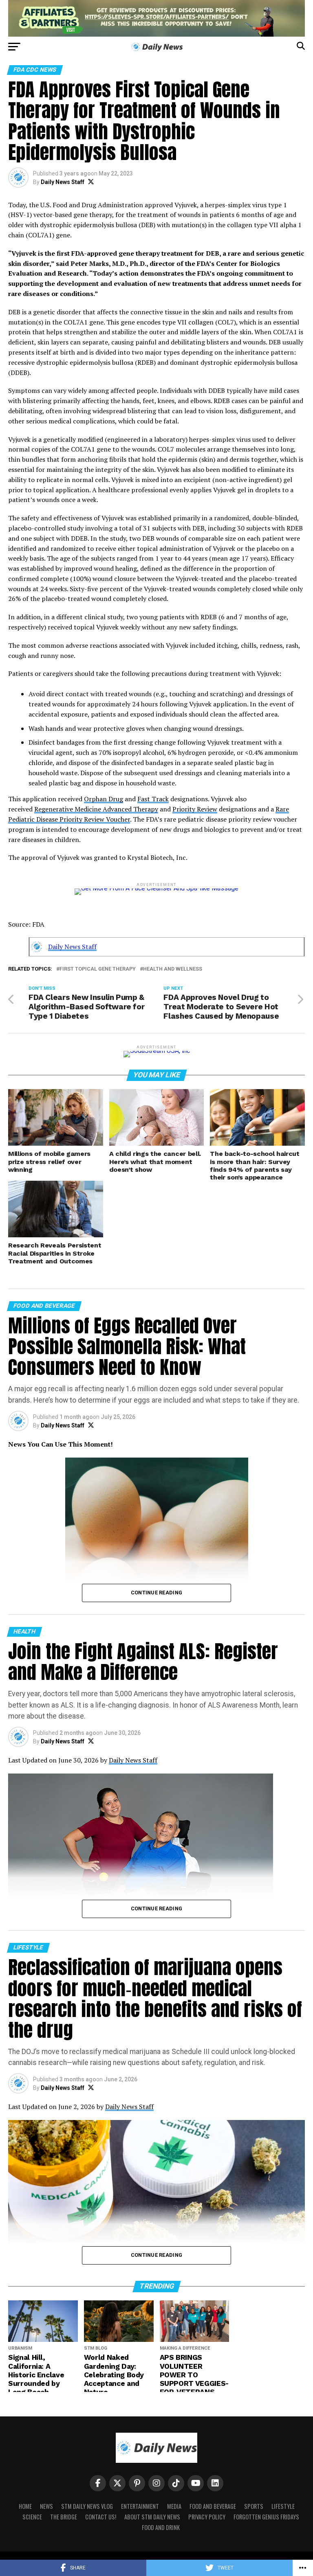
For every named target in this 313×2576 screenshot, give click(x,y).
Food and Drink (161, 2527)
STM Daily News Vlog (87, 2506)
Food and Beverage (213, 2506)
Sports (254, 2506)
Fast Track (153, 799)
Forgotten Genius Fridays (266, 2517)
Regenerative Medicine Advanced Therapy (96, 809)
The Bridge (64, 2517)
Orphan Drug (104, 799)
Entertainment (140, 2506)
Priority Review (195, 809)
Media (174, 2506)
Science (32, 2517)
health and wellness (173, 969)
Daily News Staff (63, 182)
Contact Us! (101, 2517)
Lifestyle (283, 2506)
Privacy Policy (207, 2517)
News (46, 2506)
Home (25, 2506)
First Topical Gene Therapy (98, 969)
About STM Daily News (152, 2517)
